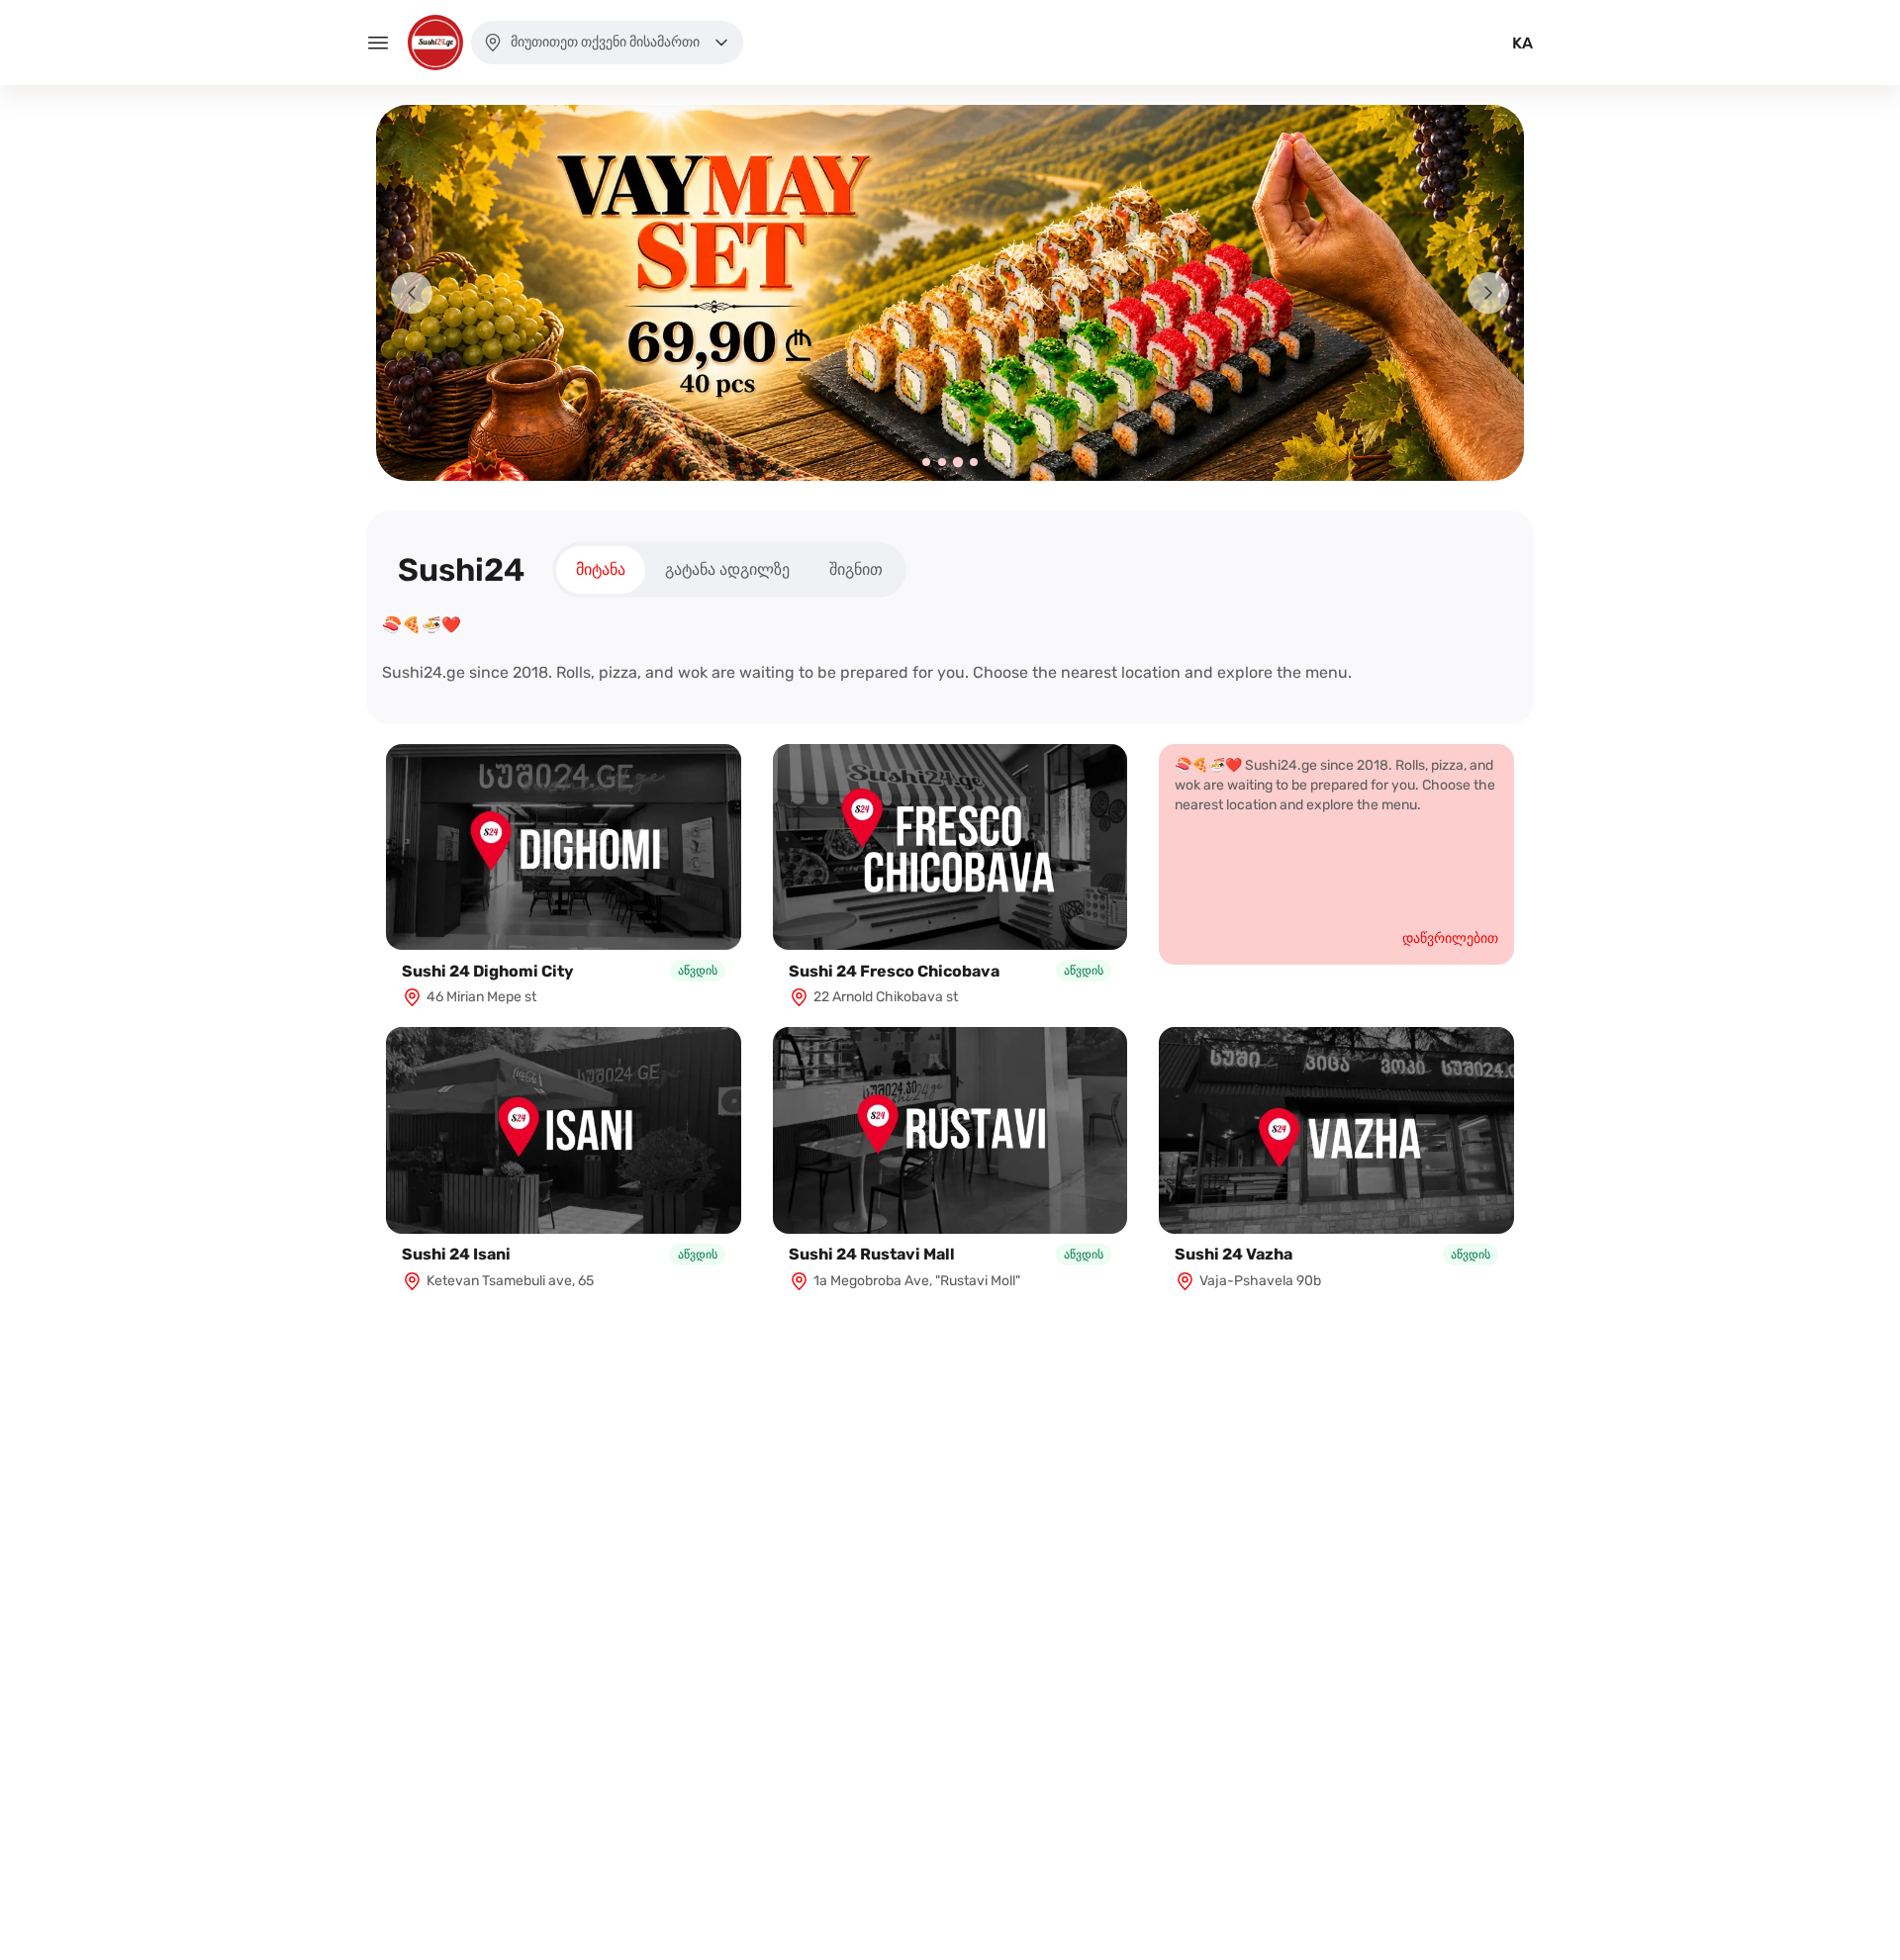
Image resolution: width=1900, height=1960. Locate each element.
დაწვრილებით (1450, 938)
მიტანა (601, 569)
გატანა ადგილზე (727, 569)
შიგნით (856, 569)
